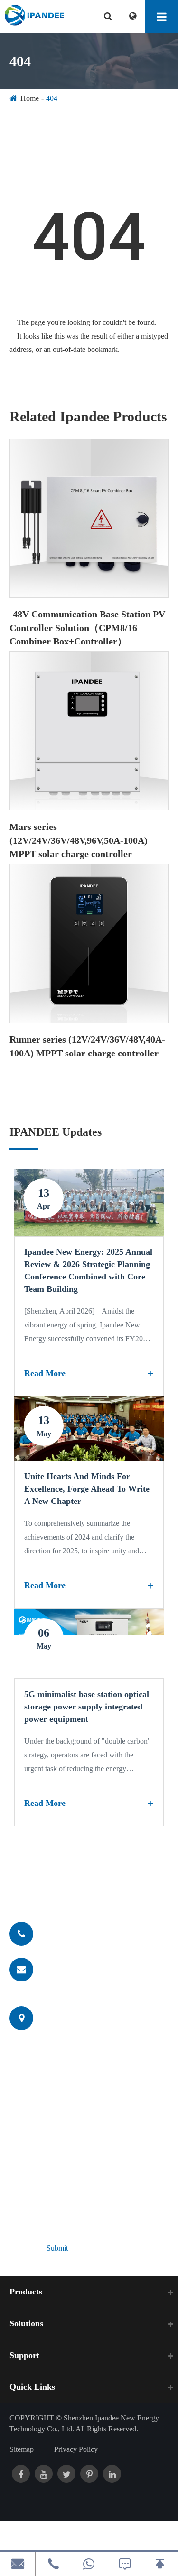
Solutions (26, 2323)
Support (24, 2355)
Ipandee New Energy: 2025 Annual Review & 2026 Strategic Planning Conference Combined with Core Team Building (88, 1270)
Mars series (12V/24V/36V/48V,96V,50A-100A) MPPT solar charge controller (79, 840)
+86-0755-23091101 (78, 1933)
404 (52, 98)
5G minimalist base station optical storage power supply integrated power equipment (87, 1706)
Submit (57, 2248)
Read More (45, 1373)
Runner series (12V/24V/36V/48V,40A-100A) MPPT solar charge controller (87, 1046)
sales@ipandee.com (77, 1969)
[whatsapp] (89, 2564)
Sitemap (22, 2449)
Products (26, 2292)
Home (30, 98)
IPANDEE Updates (56, 1132)
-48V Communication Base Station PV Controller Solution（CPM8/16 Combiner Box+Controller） (87, 628)
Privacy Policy (76, 2449)
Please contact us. (73, 1886)
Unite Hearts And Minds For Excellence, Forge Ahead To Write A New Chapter (87, 1488)
